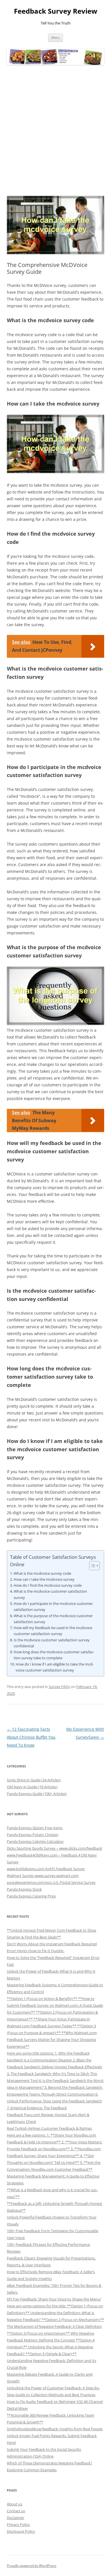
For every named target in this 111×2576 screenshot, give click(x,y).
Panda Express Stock (24, 1889)
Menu (55, 37)
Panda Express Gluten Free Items (35, 1828)
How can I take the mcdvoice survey (44, 1579)
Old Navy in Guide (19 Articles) (32, 1787)
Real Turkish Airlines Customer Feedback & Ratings (49, 2128)
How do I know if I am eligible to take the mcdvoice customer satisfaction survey (55, 1667)
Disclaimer (16, 2518)
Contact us (16, 2511)
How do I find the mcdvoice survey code (48, 1585)
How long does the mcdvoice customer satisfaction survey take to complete (54, 1655)
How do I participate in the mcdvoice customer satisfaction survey (53, 1606)
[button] (92, 1566)
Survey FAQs (59, 1687)
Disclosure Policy (21, 2531)
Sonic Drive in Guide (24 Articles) (34, 1780)
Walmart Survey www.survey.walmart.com (43, 1876)
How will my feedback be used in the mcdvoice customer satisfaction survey (53, 1631)
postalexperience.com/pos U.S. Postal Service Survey (51, 1882)
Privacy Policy (18, 2524)
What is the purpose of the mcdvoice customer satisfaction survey (53, 1619)
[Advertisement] (55, 131)
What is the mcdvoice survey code (42, 1573)
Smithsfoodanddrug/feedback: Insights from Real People (55, 2429)
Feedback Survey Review (56, 11)
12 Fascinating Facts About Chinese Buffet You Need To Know (31, 1737)
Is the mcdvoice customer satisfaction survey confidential (52, 1643)
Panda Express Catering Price (31, 1896)
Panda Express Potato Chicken (33, 1835)
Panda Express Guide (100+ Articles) (37, 1794)
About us (15, 2504)
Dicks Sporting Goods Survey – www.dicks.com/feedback (55, 1848)
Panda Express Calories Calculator (35, 1841)
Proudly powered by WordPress (32, 2566)
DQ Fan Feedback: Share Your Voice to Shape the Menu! (54, 2299)
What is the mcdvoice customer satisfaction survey (50, 1594)
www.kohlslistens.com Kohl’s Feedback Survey (46, 1869)
